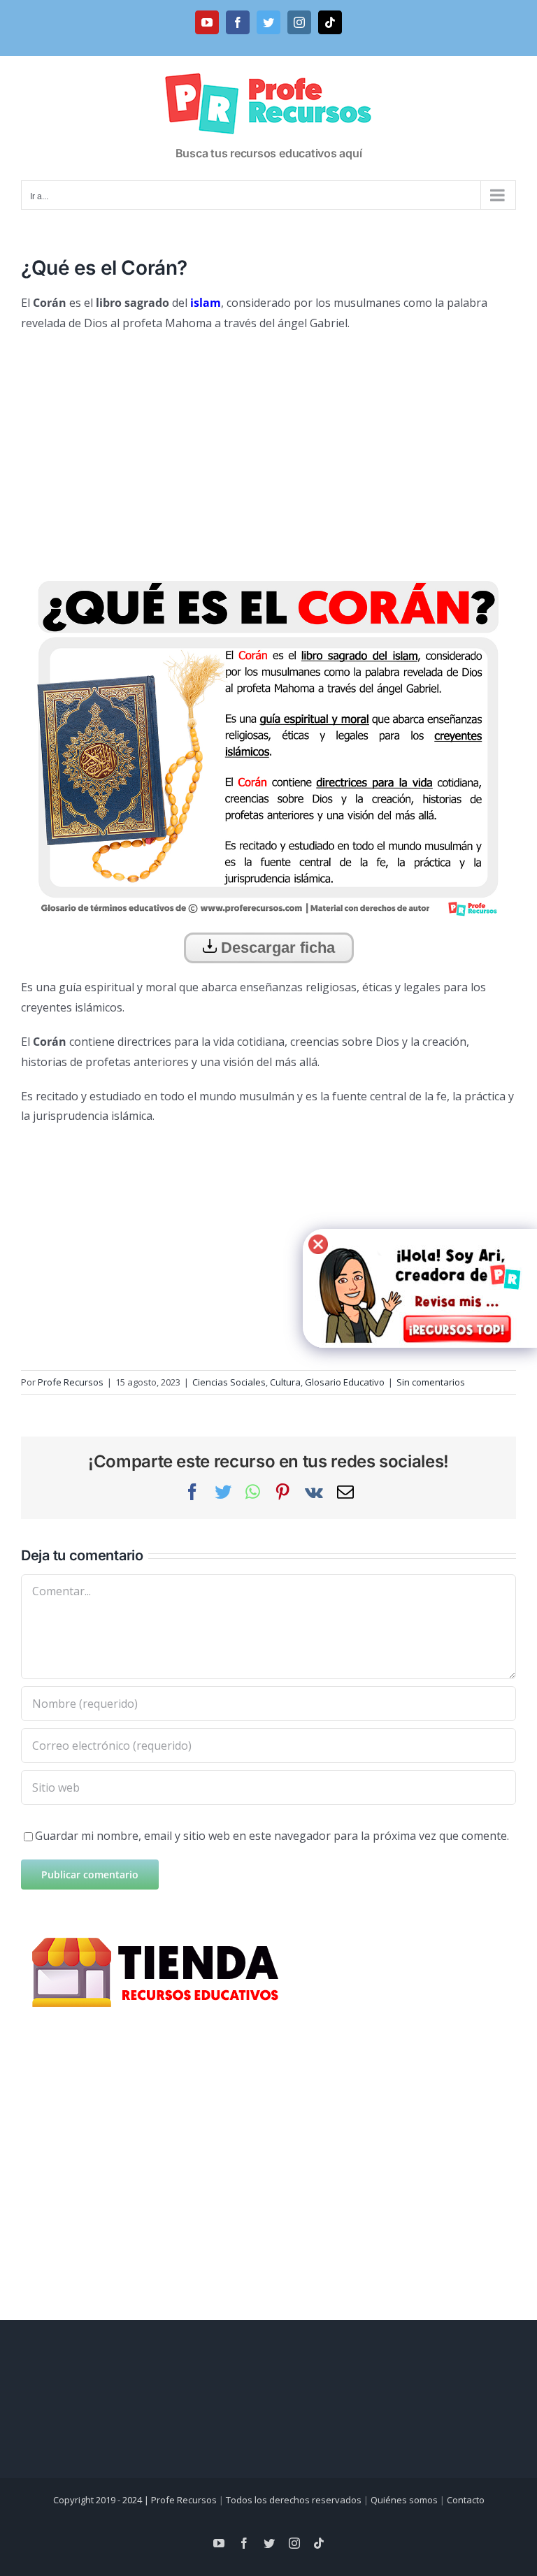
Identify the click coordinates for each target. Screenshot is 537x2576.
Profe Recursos (71, 1382)
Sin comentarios (431, 1382)
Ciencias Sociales (229, 1382)
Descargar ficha (276, 948)
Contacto (466, 2500)
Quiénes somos (404, 2500)
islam (206, 303)
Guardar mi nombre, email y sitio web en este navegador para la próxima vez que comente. (272, 1836)
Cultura (285, 1382)
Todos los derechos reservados (294, 2500)
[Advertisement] (268, 445)
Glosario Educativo (345, 1382)
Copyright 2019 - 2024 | (102, 2500)
